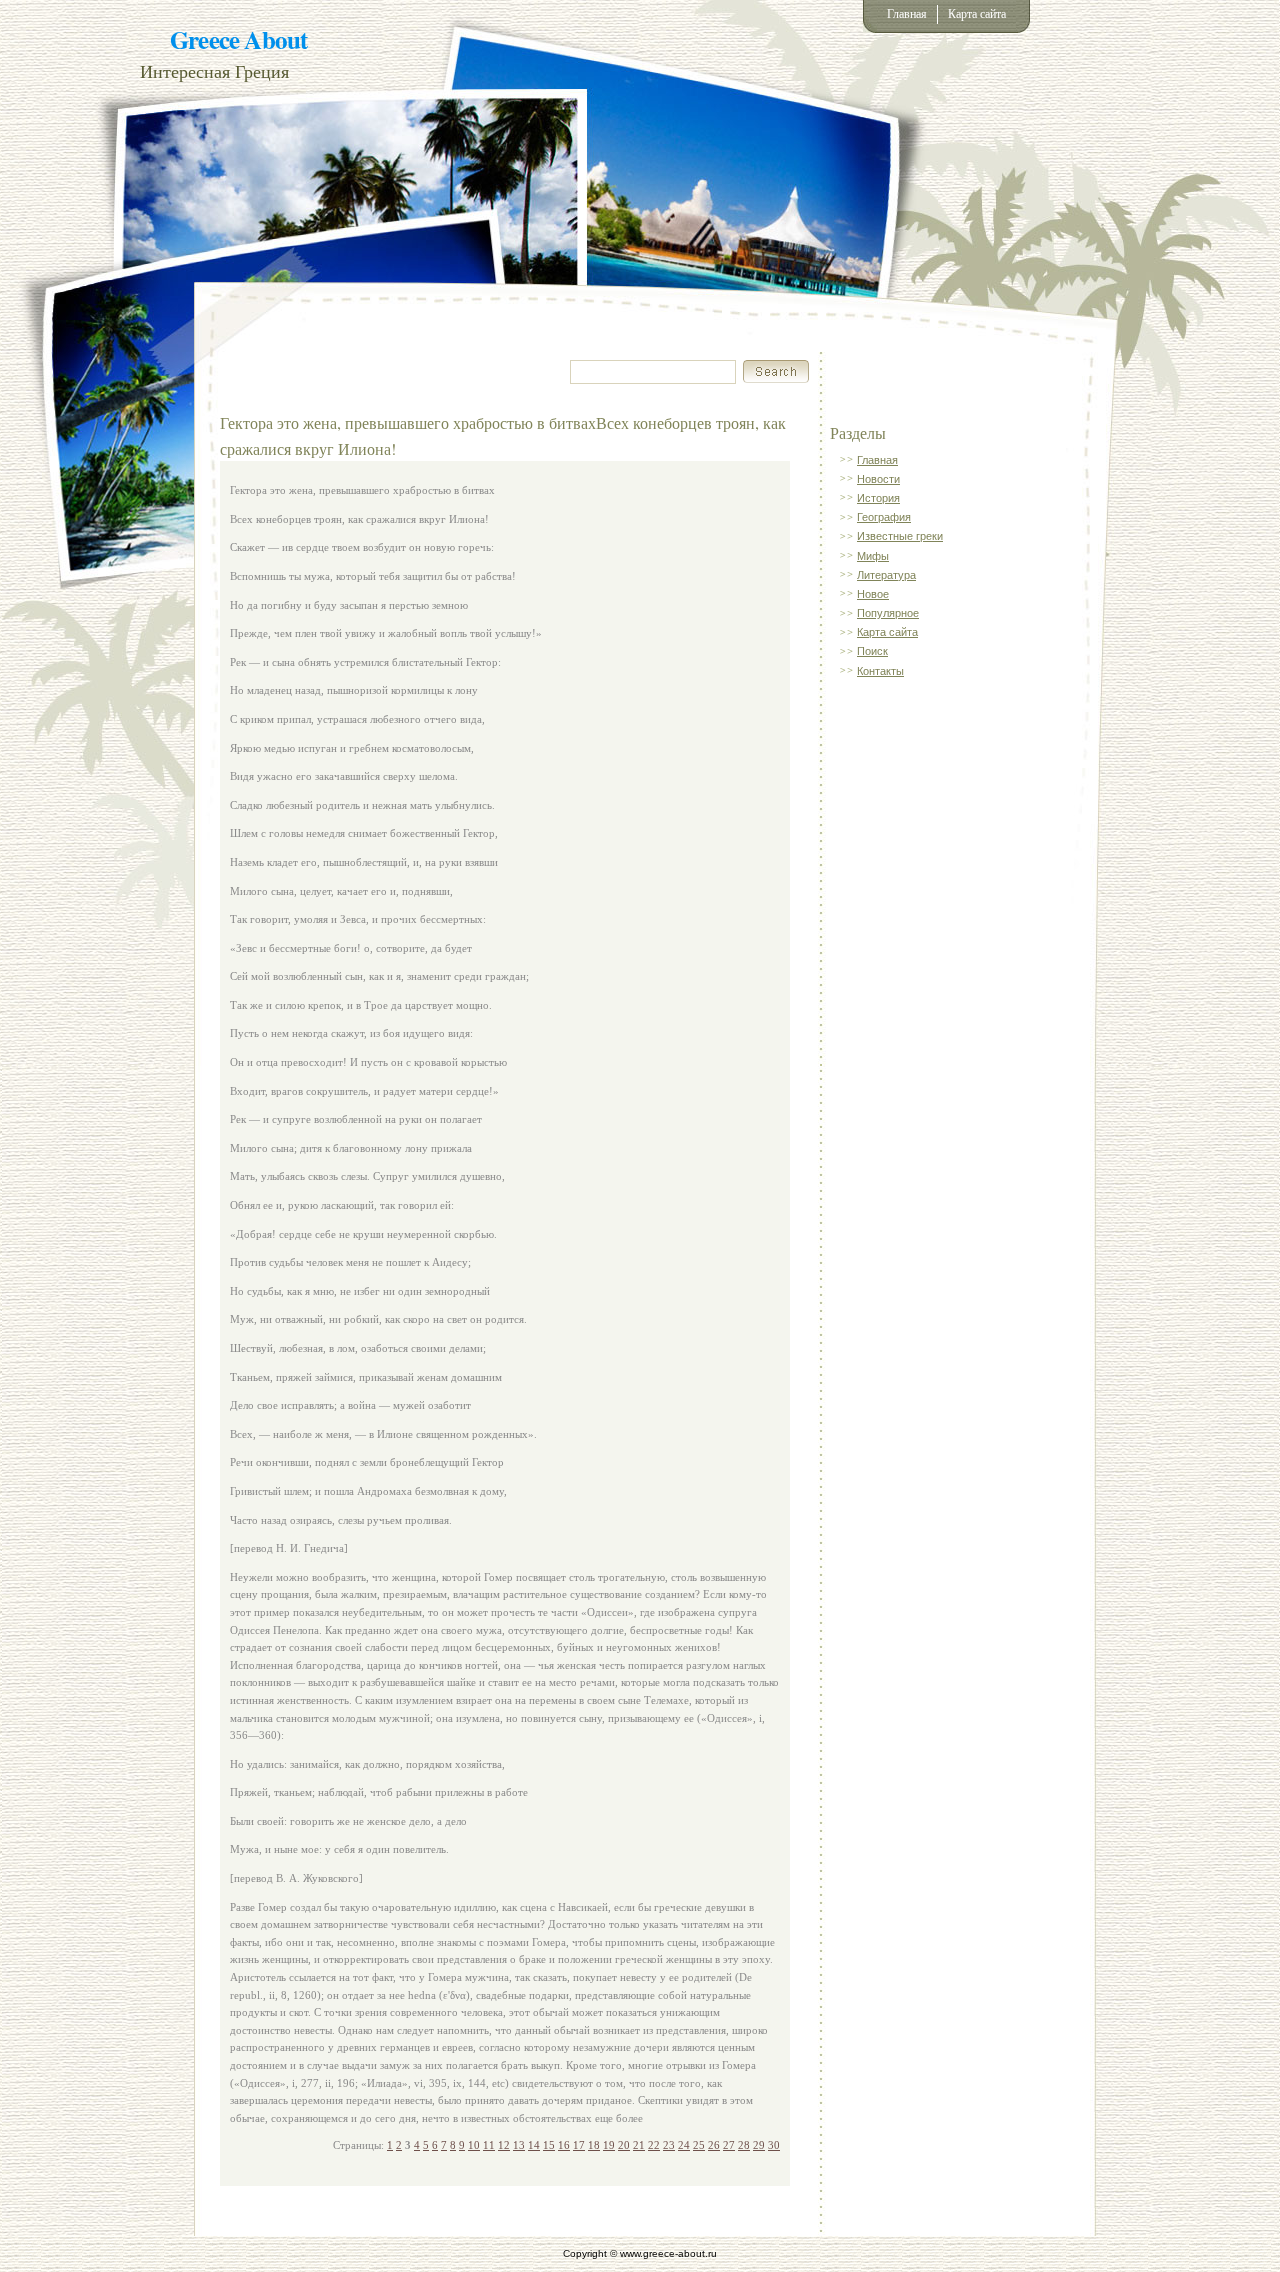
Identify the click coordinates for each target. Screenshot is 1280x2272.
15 (549, 2145)
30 (774, 2145)
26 (714, 2145)
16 (564, 2145)
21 (639, 2145)
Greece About (238, 39)
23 (669, 2145)
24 (684, 2145)
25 (699, 2145)
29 (759, 2145)
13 (519, 2145)
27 (729, 2145)
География (884, 517)
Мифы (873, 556)
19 (609, 2145)
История (878, 498)
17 (579, 2145)
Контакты (880, 671)
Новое (873, 594)
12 (504, 2145)
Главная (907, 14)
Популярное (888, 613)
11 (489, 2145)
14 (534, 2145)
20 (624, 2145)
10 (474, 2145)
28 (744, 2145)
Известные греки (900, 536)
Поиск (872, 651)
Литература (886, 575)
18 (594, 2145)
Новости (878, 479)
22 (654, 2145)
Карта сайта (977, 14)
